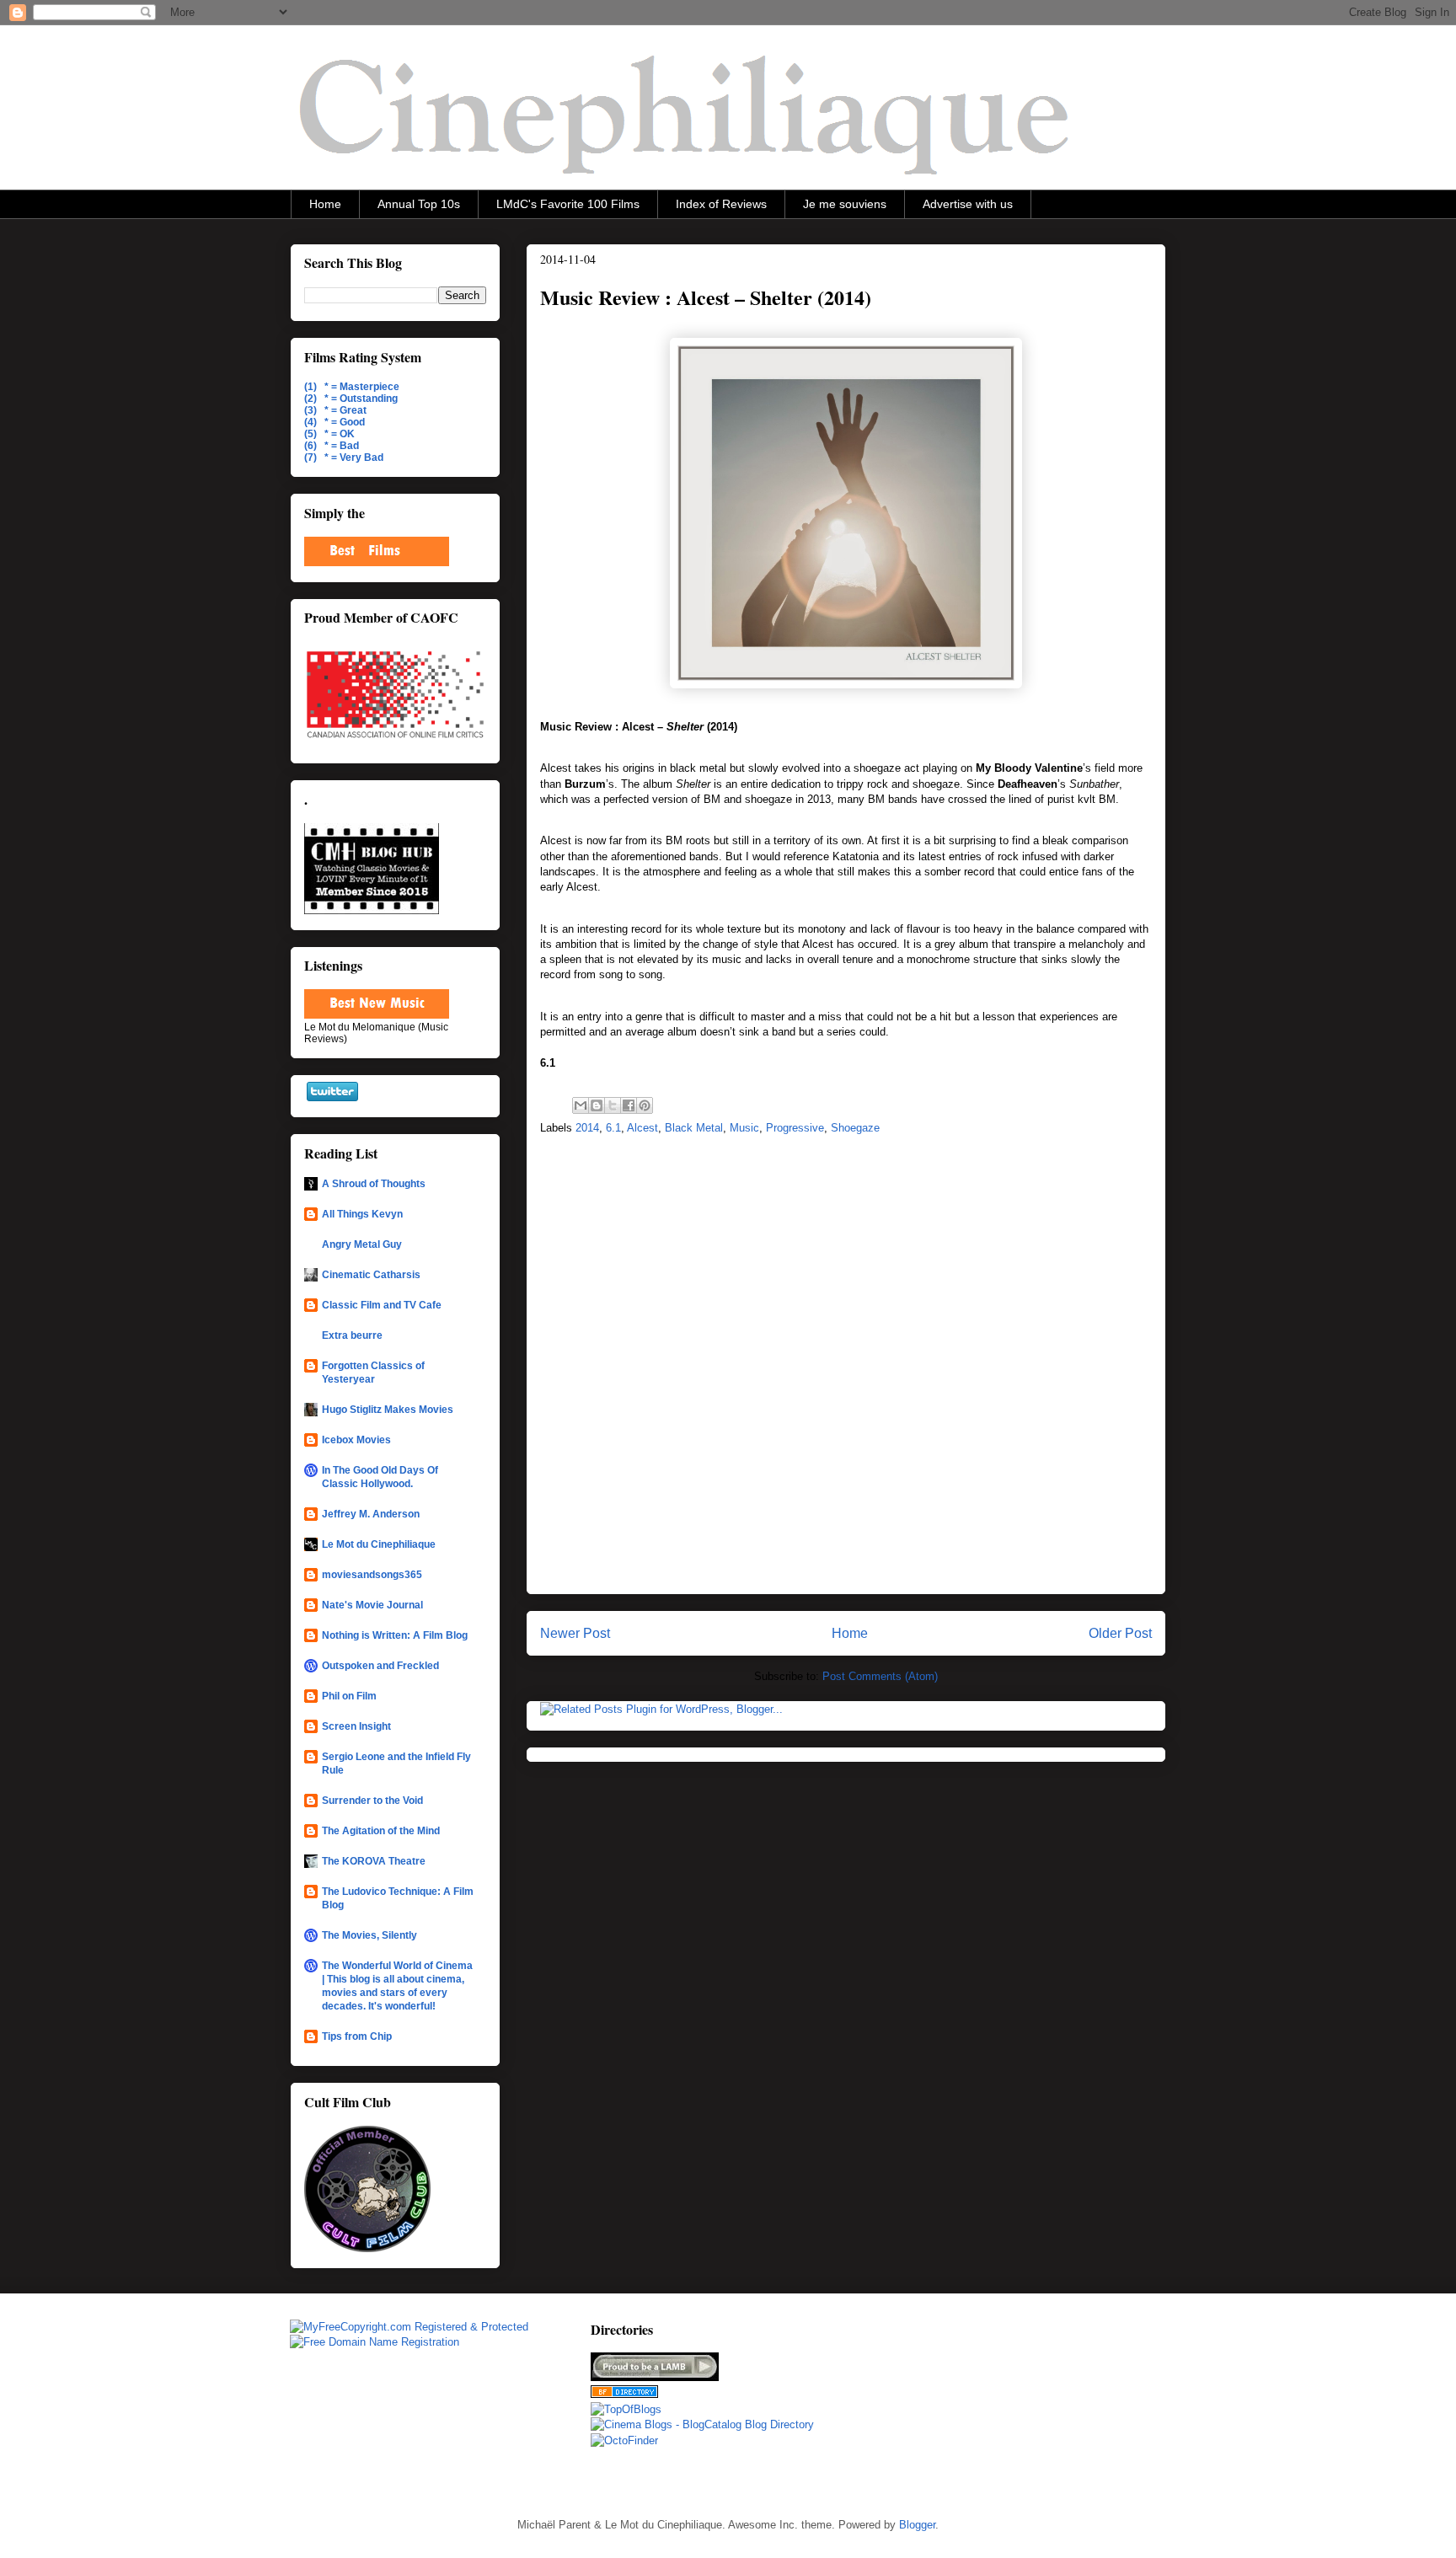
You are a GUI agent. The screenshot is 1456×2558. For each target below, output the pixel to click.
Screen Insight (356, 1726)
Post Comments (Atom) (880, 1676)
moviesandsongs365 (372, 1575)
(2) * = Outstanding (351, 399)
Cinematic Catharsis (371, 1275)
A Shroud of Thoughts (374, 1184)
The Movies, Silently (369, 1935)
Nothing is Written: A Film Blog (395, 1635)
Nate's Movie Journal (372, 1605)
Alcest (642, 1128)
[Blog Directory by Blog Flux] (624, 2394)
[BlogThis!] (597, 1105)
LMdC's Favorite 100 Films (568, 204)
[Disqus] (846, 1369)
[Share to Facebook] (629, 1105)
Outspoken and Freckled (380, 1666)
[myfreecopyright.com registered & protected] (409, 2327)
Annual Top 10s (419, 204)
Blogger (917, 2525)
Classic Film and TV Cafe (382, 1305)
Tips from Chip (357, 2036)
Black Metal (694, 1128)
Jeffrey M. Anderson (371, 1514)
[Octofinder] (624, 2440)
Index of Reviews (721, 204)
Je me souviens (845, 204)
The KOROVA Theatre (374, 1861)
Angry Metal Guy (362, 1244)
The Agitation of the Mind (381, 1831)
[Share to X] (613, 1105)
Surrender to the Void (372, 1801)
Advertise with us (968, 204)
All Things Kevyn (362, 1214)
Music (744, 1128)
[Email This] (581, 1105)
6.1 (613, 1128)
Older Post (1120, 1633)
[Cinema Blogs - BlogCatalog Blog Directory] (702, 2424)
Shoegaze (855, 1128)
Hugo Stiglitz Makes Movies (388, 1410)
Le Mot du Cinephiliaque (379, 1544)
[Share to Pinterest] (645, 1105)
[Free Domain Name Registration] (375, 2342)
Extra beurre (352, 1335)
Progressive (795, 1128)
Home (325, 204)
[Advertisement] (975, 2404)
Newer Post (575, 1633)
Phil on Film (349, 1696)
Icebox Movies (356, 1440)
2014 (587, 1128)
